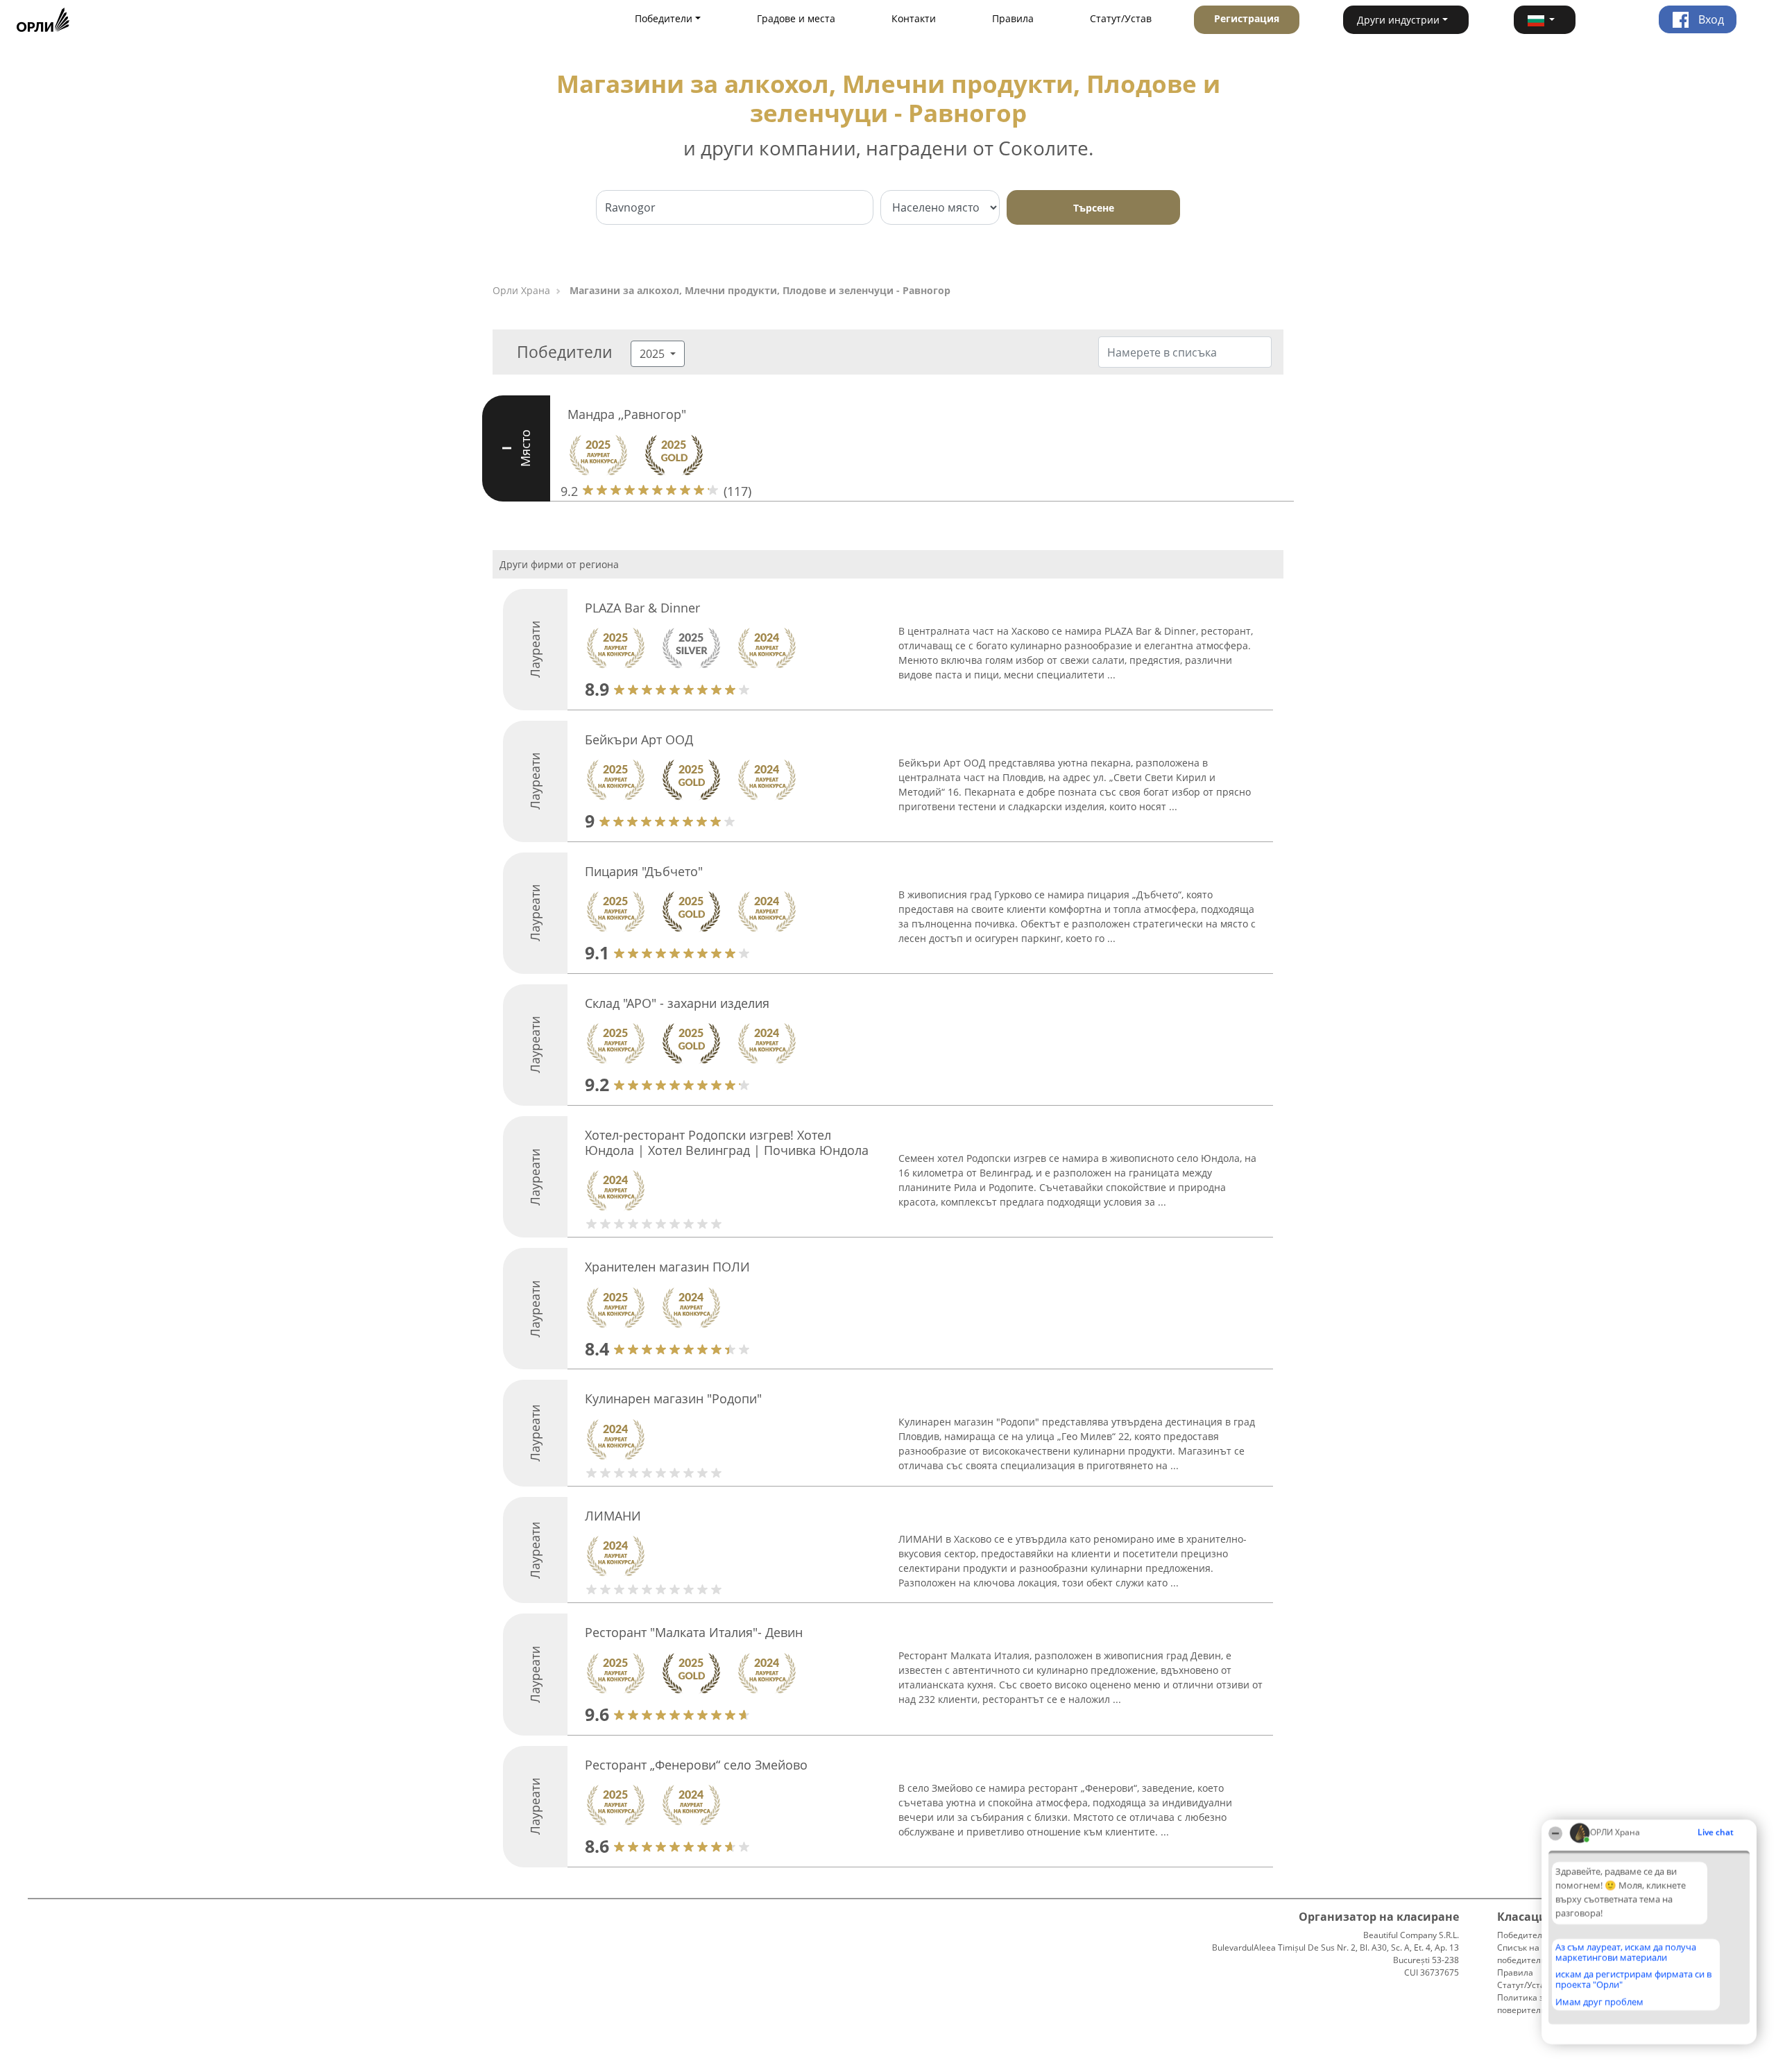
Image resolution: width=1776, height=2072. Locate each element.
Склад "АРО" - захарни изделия (677, 1003)
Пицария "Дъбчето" (644, 871)
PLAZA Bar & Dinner (642, 608)
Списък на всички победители (1534, 1954)
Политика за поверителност (1528, 2004)
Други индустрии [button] (1398, 20)
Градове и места (796, 18)
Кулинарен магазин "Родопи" (673, 1398)
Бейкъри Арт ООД (639, 739)
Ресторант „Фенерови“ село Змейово (696, 1765)
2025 (654, 354)
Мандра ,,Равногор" (627, 414)
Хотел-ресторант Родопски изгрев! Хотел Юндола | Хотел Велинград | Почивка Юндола (727, 1142)
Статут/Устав (1121, 18)
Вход (1710, 19)
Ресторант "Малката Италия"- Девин (694, 1632)
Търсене (1094, 208)
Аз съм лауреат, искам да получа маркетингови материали (1626, 1952)
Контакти (914, 18)
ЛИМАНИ (613, 1516)
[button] (1545, 20)
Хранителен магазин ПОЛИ (667, 1267)
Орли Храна (521, 290)
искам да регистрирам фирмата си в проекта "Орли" (1633, 1979)
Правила (1013, 18)
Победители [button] (664, 18)
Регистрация (1247, 18)
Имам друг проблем (1599, 2002)
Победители (1522, 1935)
